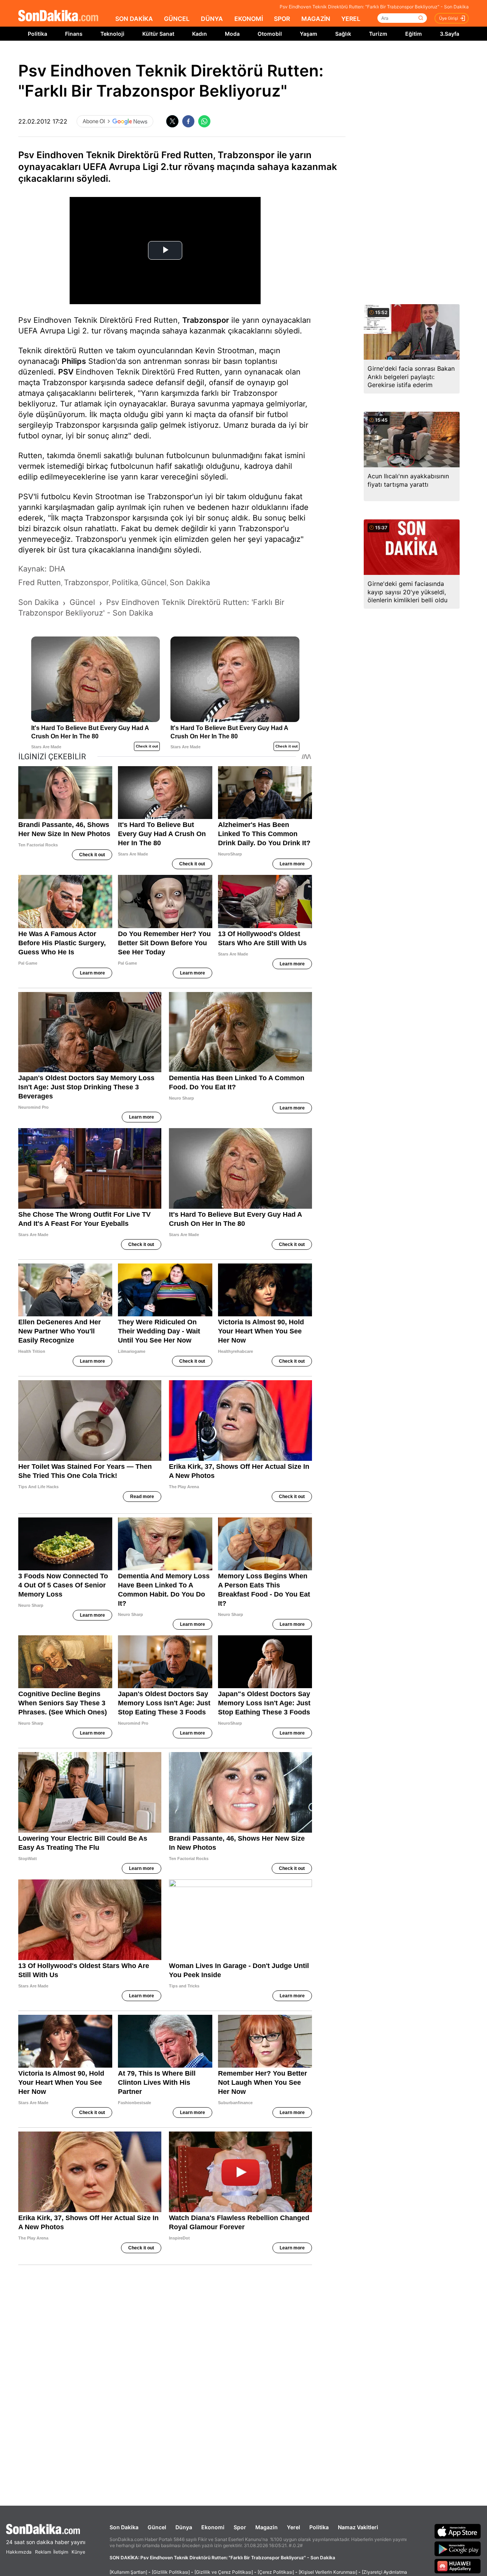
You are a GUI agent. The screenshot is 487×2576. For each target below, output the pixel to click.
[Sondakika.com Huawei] (458, 2566)
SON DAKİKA (134, 19)
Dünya (184, 2527)
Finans (74, 34)
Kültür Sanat (158, 34)
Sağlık (343, 34)
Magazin (267, 2527)
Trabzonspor (206, 320)
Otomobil (270, 34)
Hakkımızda (19, 2552)
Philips (74, 361)
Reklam (43, 2552)
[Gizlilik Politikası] (171, 2572)
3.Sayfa (450, 34)
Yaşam (309, 34)
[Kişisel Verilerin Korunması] (328, 2572)
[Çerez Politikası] (276, 2572)
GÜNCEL (177, 19)
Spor (240, 2527)
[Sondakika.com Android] (458, 2549)
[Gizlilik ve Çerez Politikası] (224, 2572)
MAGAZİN (316, 19)
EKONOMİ (249, 19)
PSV (66, 372)
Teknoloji (112, 34)
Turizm (378, 34)
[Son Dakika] (58, 16)
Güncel (157, 2527)
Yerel (294, 2527)
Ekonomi (213, 2527)
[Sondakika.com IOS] (458, 2531)
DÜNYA (212, 19)
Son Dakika (124, 2527)
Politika (37, 34)
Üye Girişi (449, 18)
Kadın (200, 34)
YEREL (351, 19)
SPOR (282, 19)
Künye (78, 2552)
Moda (232, 34)
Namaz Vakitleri (358, 2527)
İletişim (61, 2552)
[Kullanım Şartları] (128, 2572)
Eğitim (414, 34)
